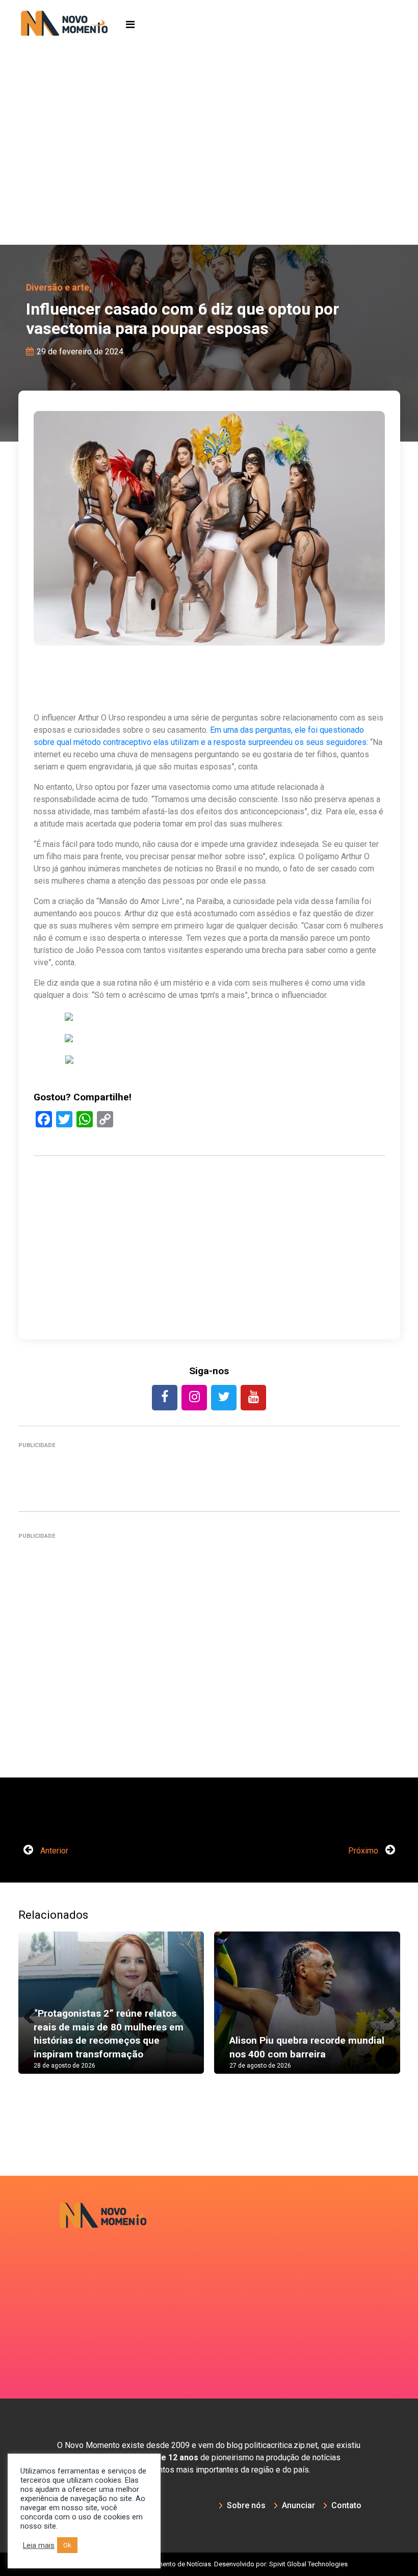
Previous (34, 2013)
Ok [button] (67, 2545)
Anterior (53, 1851)
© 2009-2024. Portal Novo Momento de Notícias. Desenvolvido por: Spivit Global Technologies (209, 2564)
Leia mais (39, 2545)
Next (385, 2013)
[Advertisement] (209, 168)
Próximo (364, 1851)
